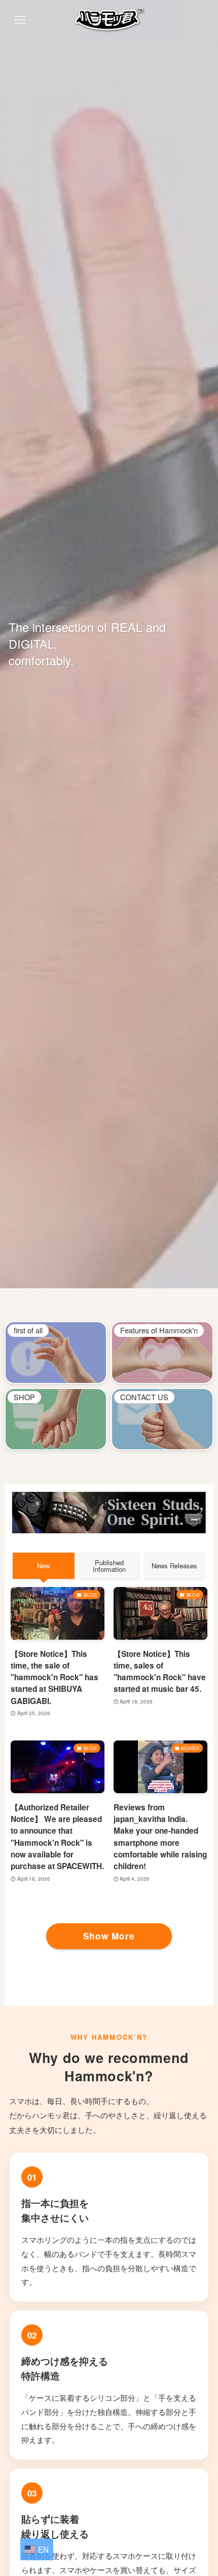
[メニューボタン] (20, 20)
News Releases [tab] (174, 1566)
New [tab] (43, 1566)
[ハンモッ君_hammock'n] (109, 20)
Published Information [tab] (109, 1566)
